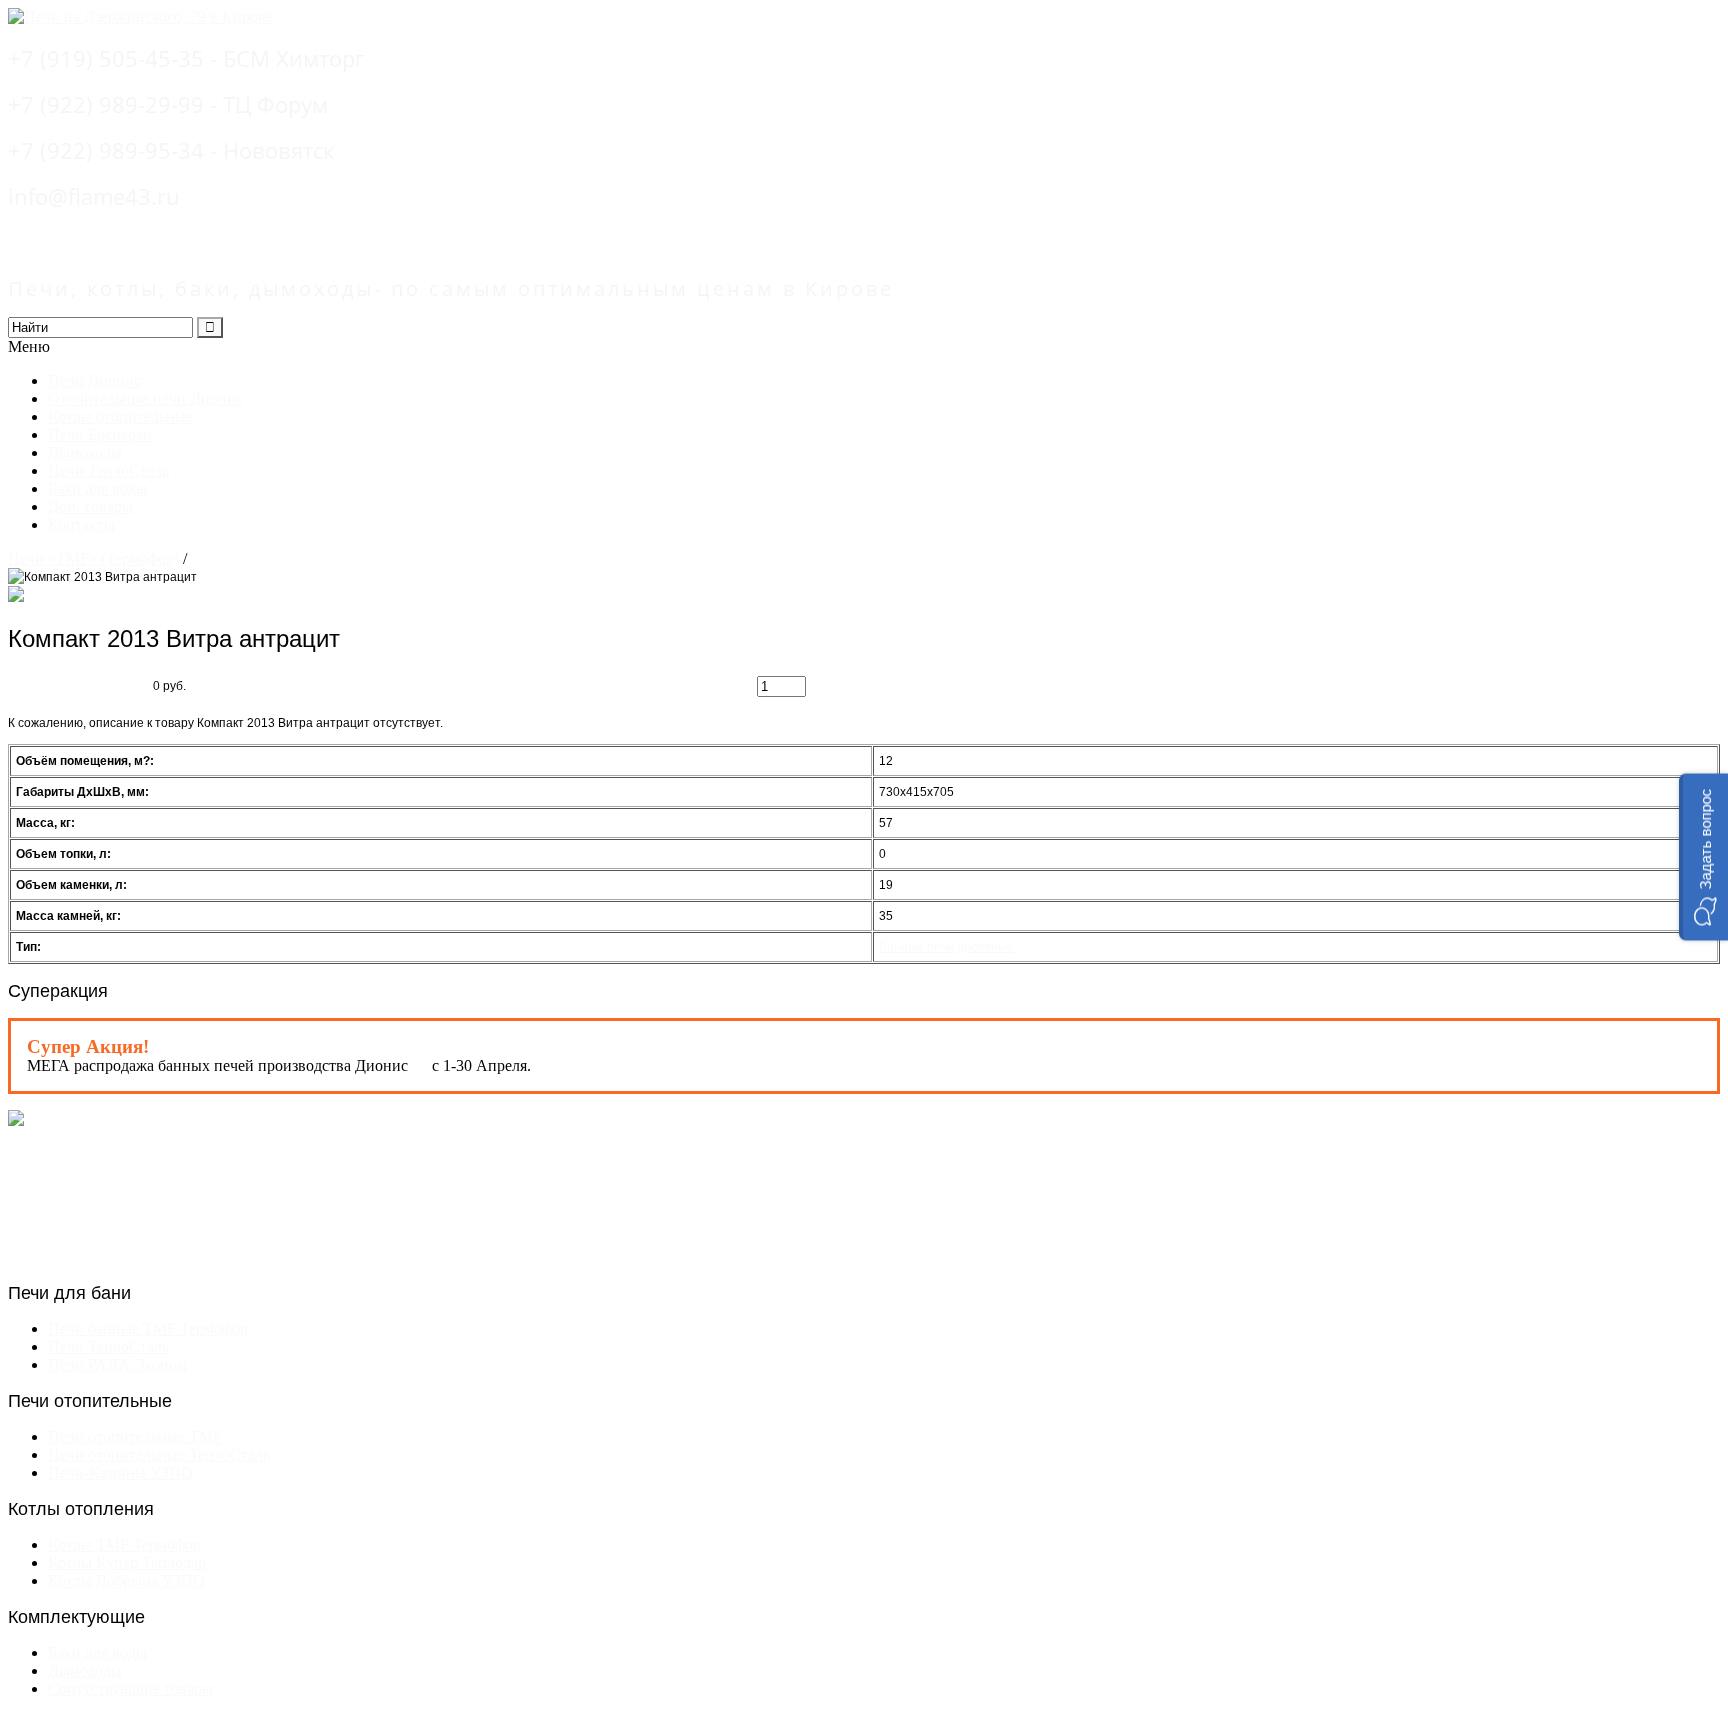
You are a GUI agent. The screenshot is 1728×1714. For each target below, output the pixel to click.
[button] (1703, 857)
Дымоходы (85, 452)
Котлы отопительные (120, 416)
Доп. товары (90, 506)
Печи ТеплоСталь (108, 470)
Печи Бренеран (100, 434)
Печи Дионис (94, 380)
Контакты (81, 524)
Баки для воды (97, 488)
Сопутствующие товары (130, 1688)
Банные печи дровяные (946, 947)
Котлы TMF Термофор (124, 1544)
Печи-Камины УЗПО (120, 1472)
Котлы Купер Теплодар (127, 1562)
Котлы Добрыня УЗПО (126, 1580)
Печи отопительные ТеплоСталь (159, 1454)
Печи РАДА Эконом (117, 1364)
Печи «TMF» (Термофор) (93, 558)
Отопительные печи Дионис (145, 398)
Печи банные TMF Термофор (148, 1328)
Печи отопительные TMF (135, 1436)
